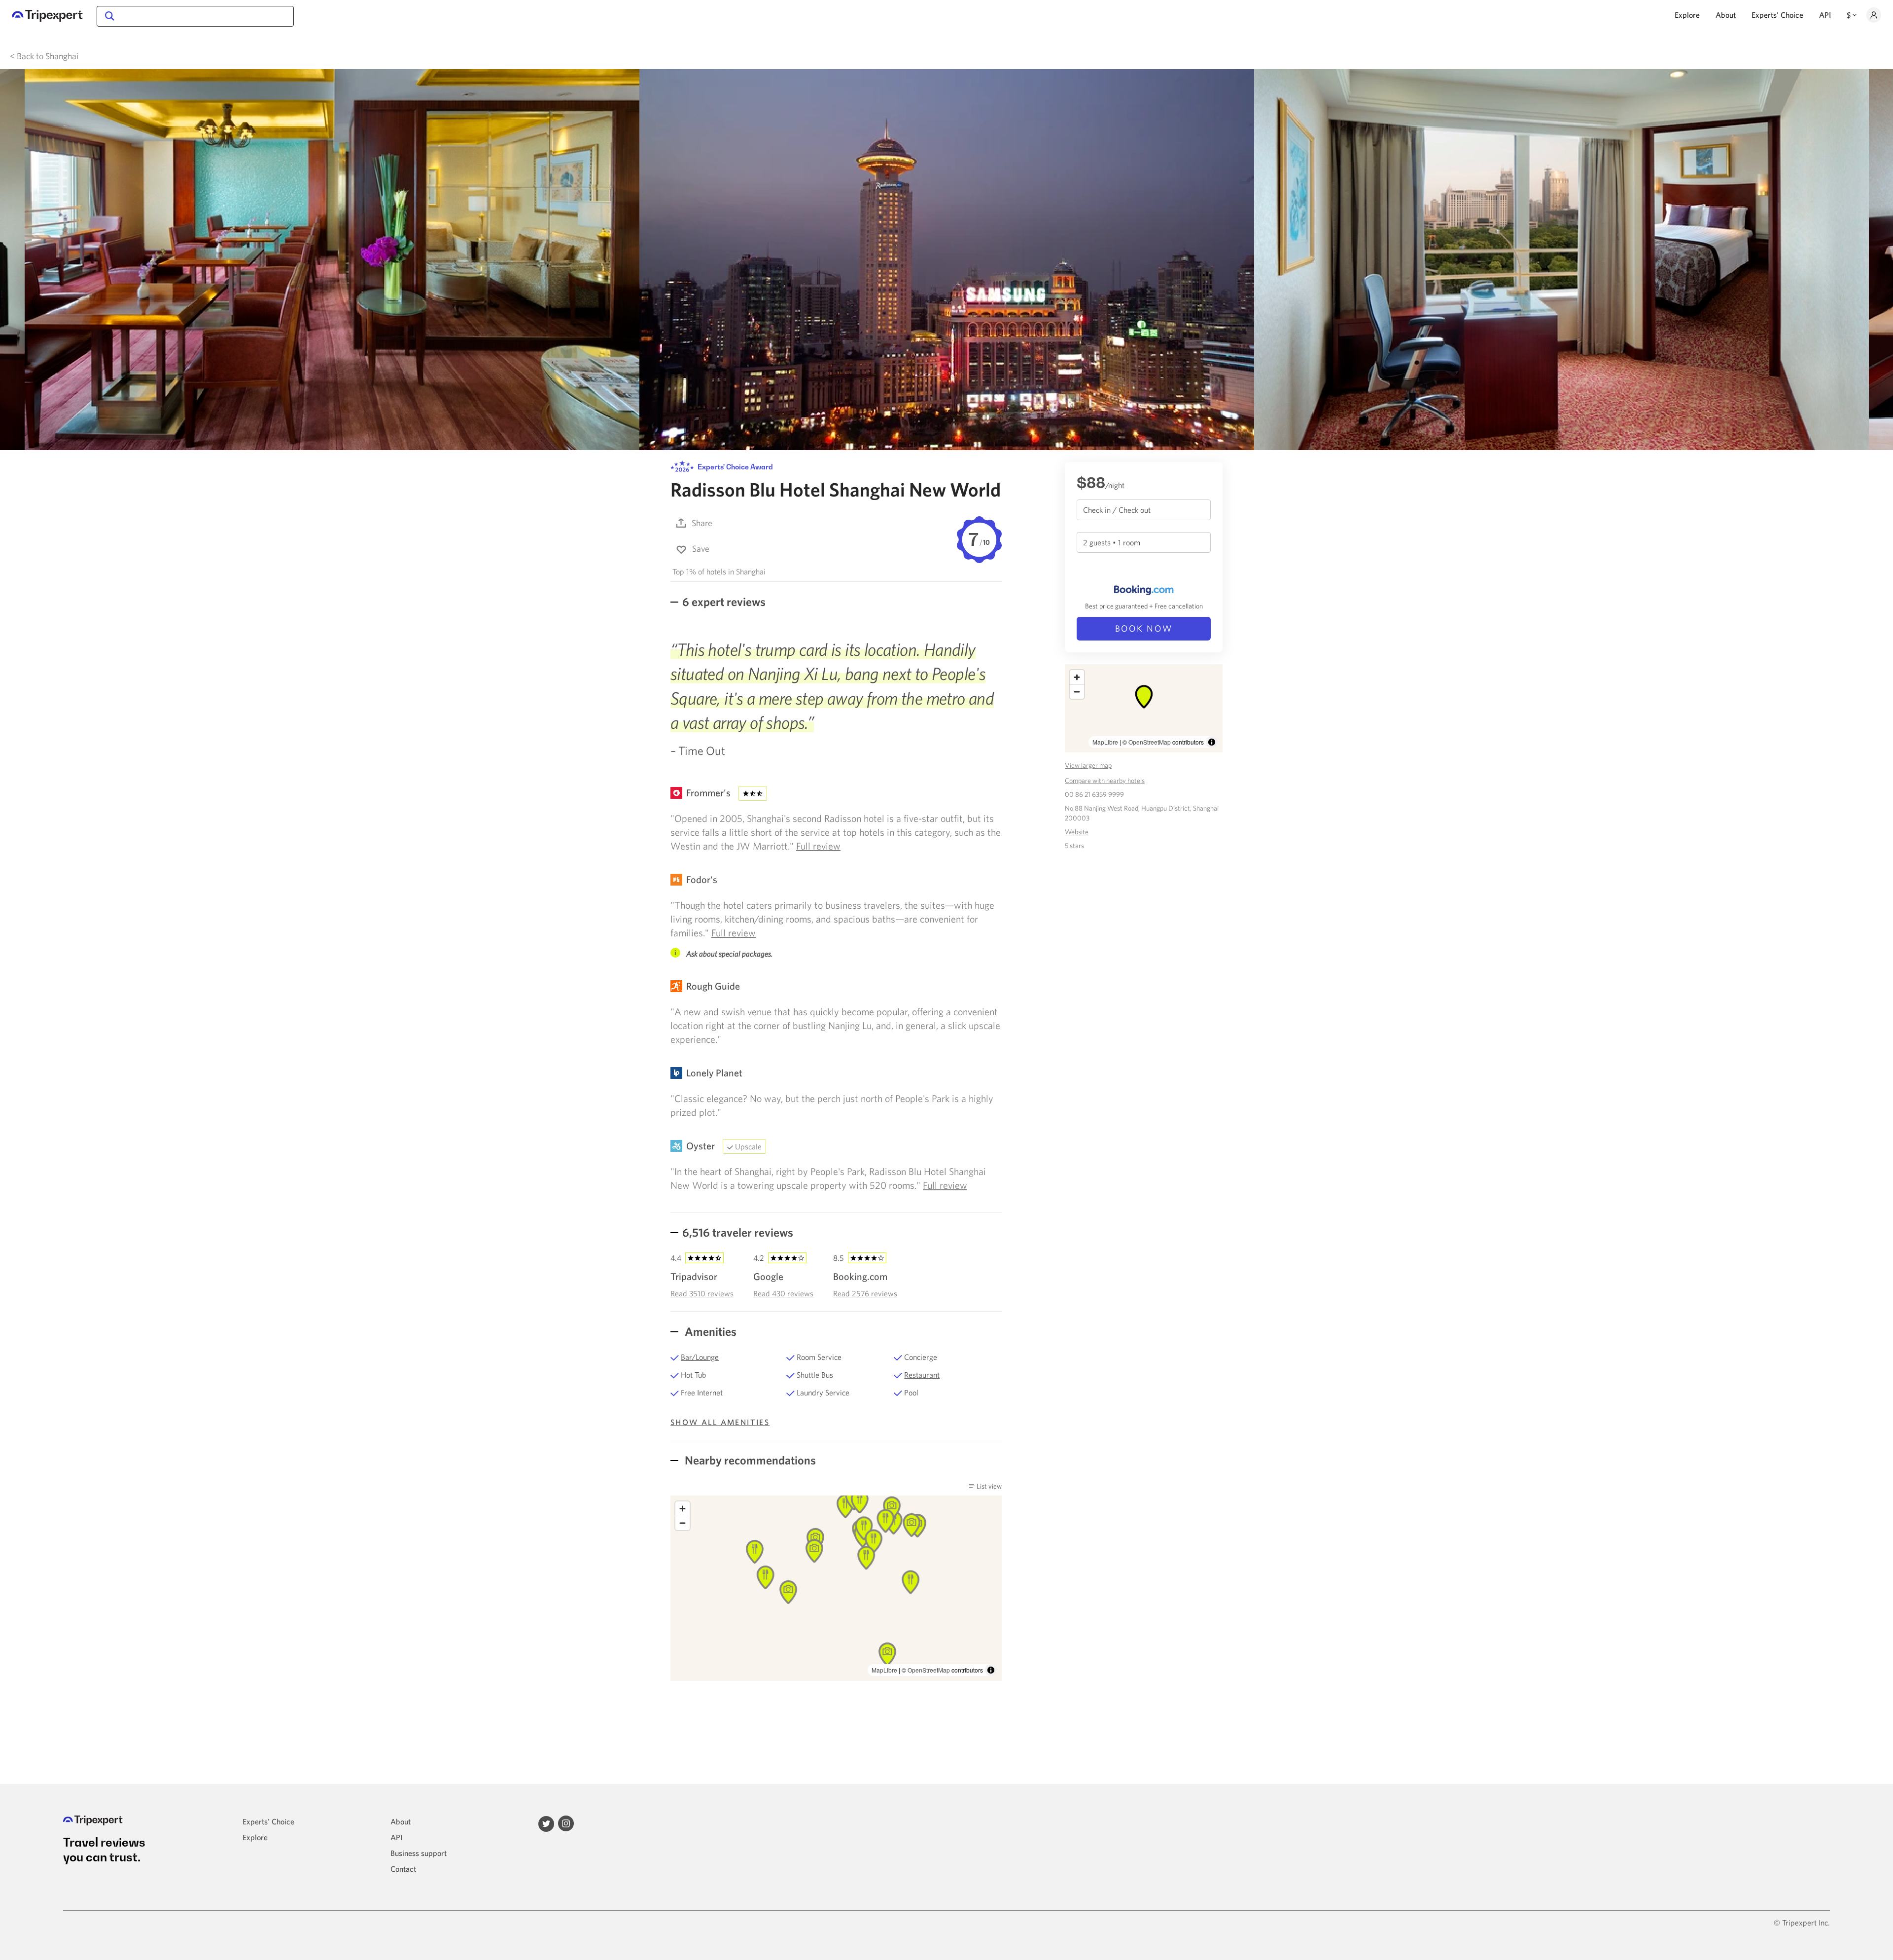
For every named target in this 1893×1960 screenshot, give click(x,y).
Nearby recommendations (749, 1460)
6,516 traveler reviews (738, 1232)
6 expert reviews (724, 602)
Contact (403, 1869)
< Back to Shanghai (44, 56)
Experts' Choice (1777, 15)
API (1825, 15)
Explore (1687, 15)
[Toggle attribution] (991, 1670)
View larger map (1088, 765)
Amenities (709, 1331)
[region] (836, 1588)
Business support (419, 1853)
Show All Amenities (720, 1422)
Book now (1144, 628)
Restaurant (922, 1375)
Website (1077, 832)
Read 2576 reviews (865, 1293)
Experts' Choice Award (735, 467)
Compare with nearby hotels (1105, 781)
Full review (818, 846)
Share (702, 523)
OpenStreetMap (929, 1670)
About (1726, 15)
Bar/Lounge (700, 1357)
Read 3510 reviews (702, 1293)
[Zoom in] (683, 1509)
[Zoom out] (683, 1523)
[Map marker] (814, 1551)
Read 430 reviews (783, 1293)
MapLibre (884, 1670)
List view (988, 1486)
